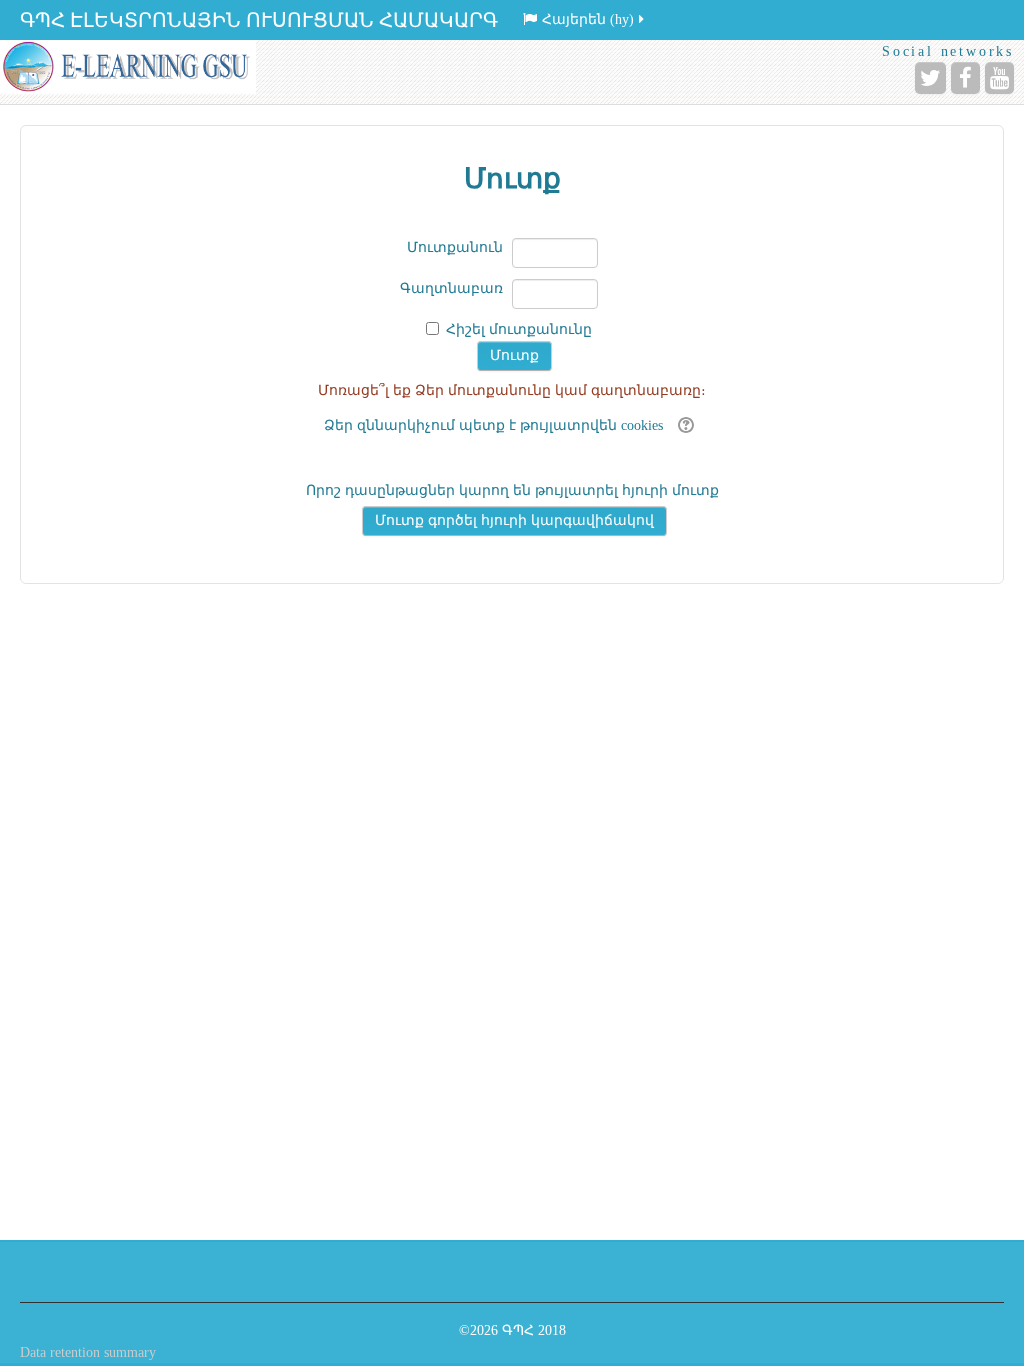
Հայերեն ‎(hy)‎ (588, 19)
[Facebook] (965, 78)
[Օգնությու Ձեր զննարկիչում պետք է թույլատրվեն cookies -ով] (683, 425)
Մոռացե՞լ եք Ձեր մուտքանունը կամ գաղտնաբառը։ (512, 390)
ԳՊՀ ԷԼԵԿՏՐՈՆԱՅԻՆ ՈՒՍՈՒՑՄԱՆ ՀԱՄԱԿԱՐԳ (259, 20)
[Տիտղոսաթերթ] (128, 67)
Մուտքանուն (455, 247)
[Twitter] (930, 78)
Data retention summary (88, 1352)
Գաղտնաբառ (451, 288)
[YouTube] (999, 78)
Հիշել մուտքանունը (519, 329)
